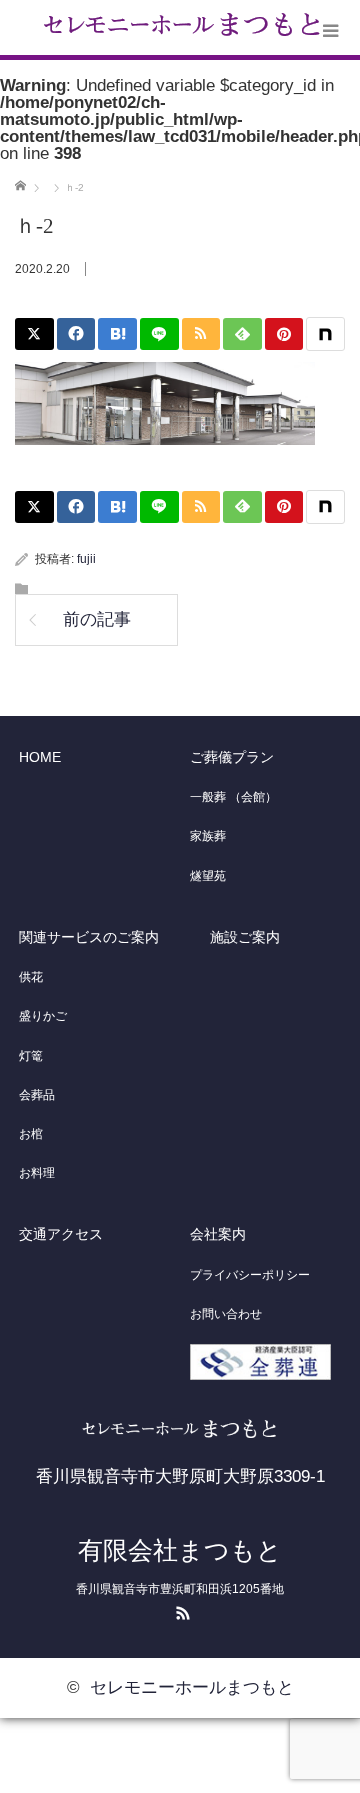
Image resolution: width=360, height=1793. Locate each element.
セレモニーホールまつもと (192, 1687)
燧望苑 (208, 876)
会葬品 (37, 1095)
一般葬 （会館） (233, 797)
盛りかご (43, 1016)
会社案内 (218, 1234)
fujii (86, 559)
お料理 (37, 1173)
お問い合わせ (226, 1314)
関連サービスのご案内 (89, 937)
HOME (40, 757)
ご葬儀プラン (232, 757)
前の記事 (97, 619)
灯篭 (31, 1056)
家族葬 (208, 836)
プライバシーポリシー (250, 1275)
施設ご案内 (245, 937)
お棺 (31, 1134)
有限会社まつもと (180, 1550)
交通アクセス (61, 1234)
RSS (180, 1610)
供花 (31, 977)
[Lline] (159, 334)
